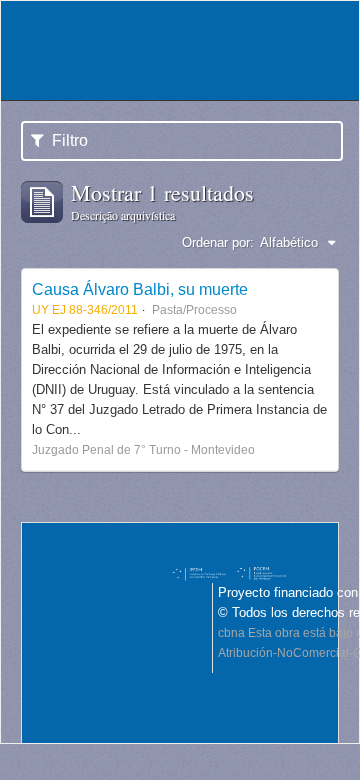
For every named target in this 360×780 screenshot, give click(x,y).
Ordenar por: (218, 242)
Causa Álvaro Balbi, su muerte (140, 289)
